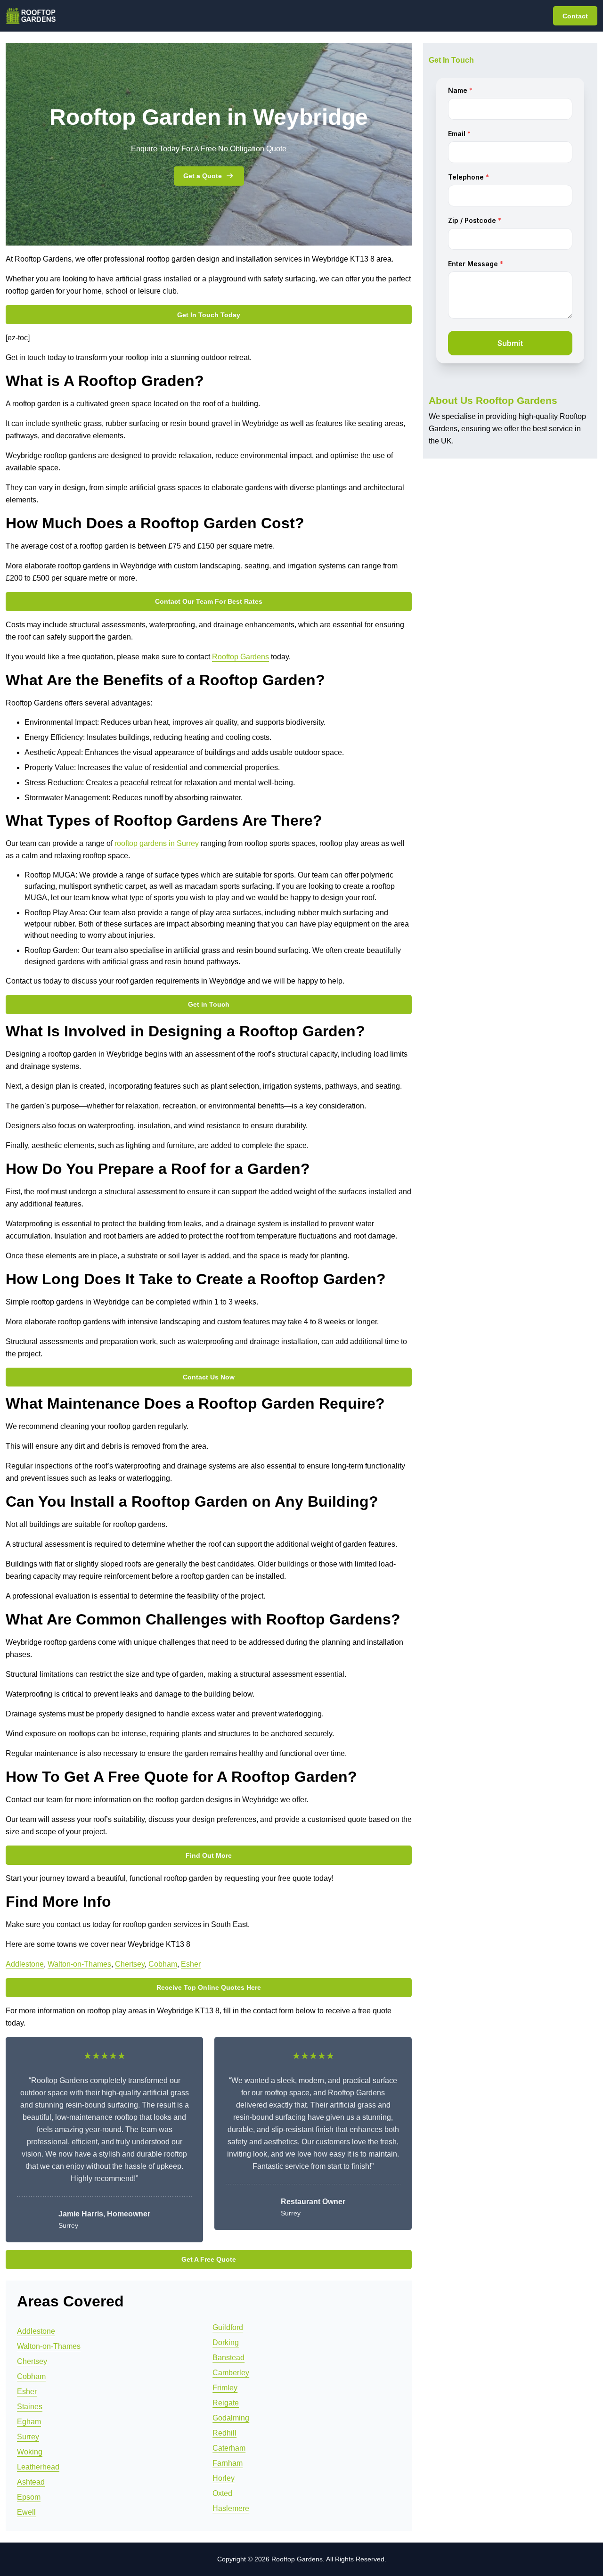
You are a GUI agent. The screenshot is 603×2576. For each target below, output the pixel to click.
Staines (30, 2407)
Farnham (228, 2463)
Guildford (228, 2327)
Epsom (29, 2497)
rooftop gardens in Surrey (157, 843)
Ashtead (31, 2482)
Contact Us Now (209, 1377)
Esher (191, 1964)
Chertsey (130, 1964)
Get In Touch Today (209, 315)
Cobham (163, 1964)
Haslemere (231, 2508)
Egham (29, 2422)
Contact (575, 16)
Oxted (222, 2493)
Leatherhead (38, 2467)
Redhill (224, 2433)
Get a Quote (203, 176)
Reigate (226, 2403)
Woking (30, 2452)
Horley (224, 2478)
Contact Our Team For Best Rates (209, 601)
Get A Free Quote (209, 2259)
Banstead (228, 2358)
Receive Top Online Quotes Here (209, 1987)
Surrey (28, 2437)
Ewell (26, 2512)
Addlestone (25, 1964)
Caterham (229, 2448)
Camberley (231, 2373)
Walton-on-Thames (79, 1964)
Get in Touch (209, 1004)
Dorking (226, 2342)
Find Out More (209, 1855)
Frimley (225, 2388)
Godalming (231, 2418)
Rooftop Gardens (240, 657)
